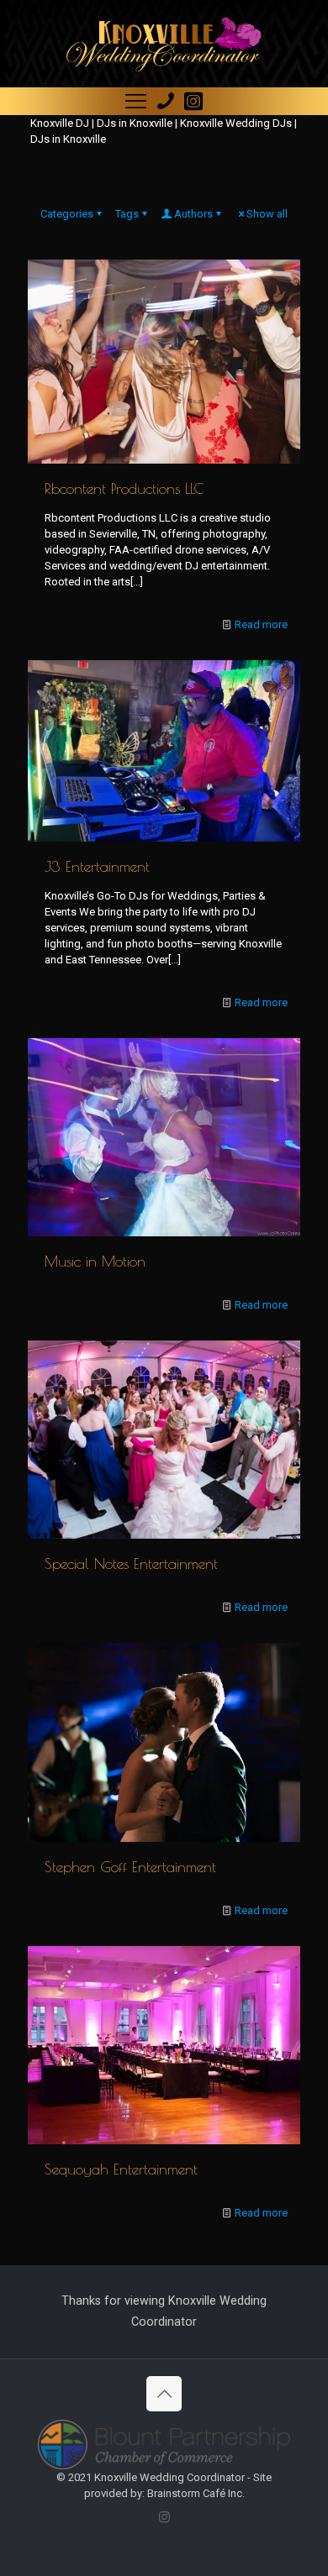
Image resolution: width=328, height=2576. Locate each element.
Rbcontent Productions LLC (124, 488)
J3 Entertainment (97, 866)
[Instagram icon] (164, 2517)
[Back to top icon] (164, 2394)
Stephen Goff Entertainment (130, 1867)
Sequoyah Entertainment (121, 2169)
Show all (267, 214)
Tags (127, 214)
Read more (261, 624)
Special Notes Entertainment (131, 1563)
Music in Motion (95, 1261)
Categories (67, 214)
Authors (193, 214)
